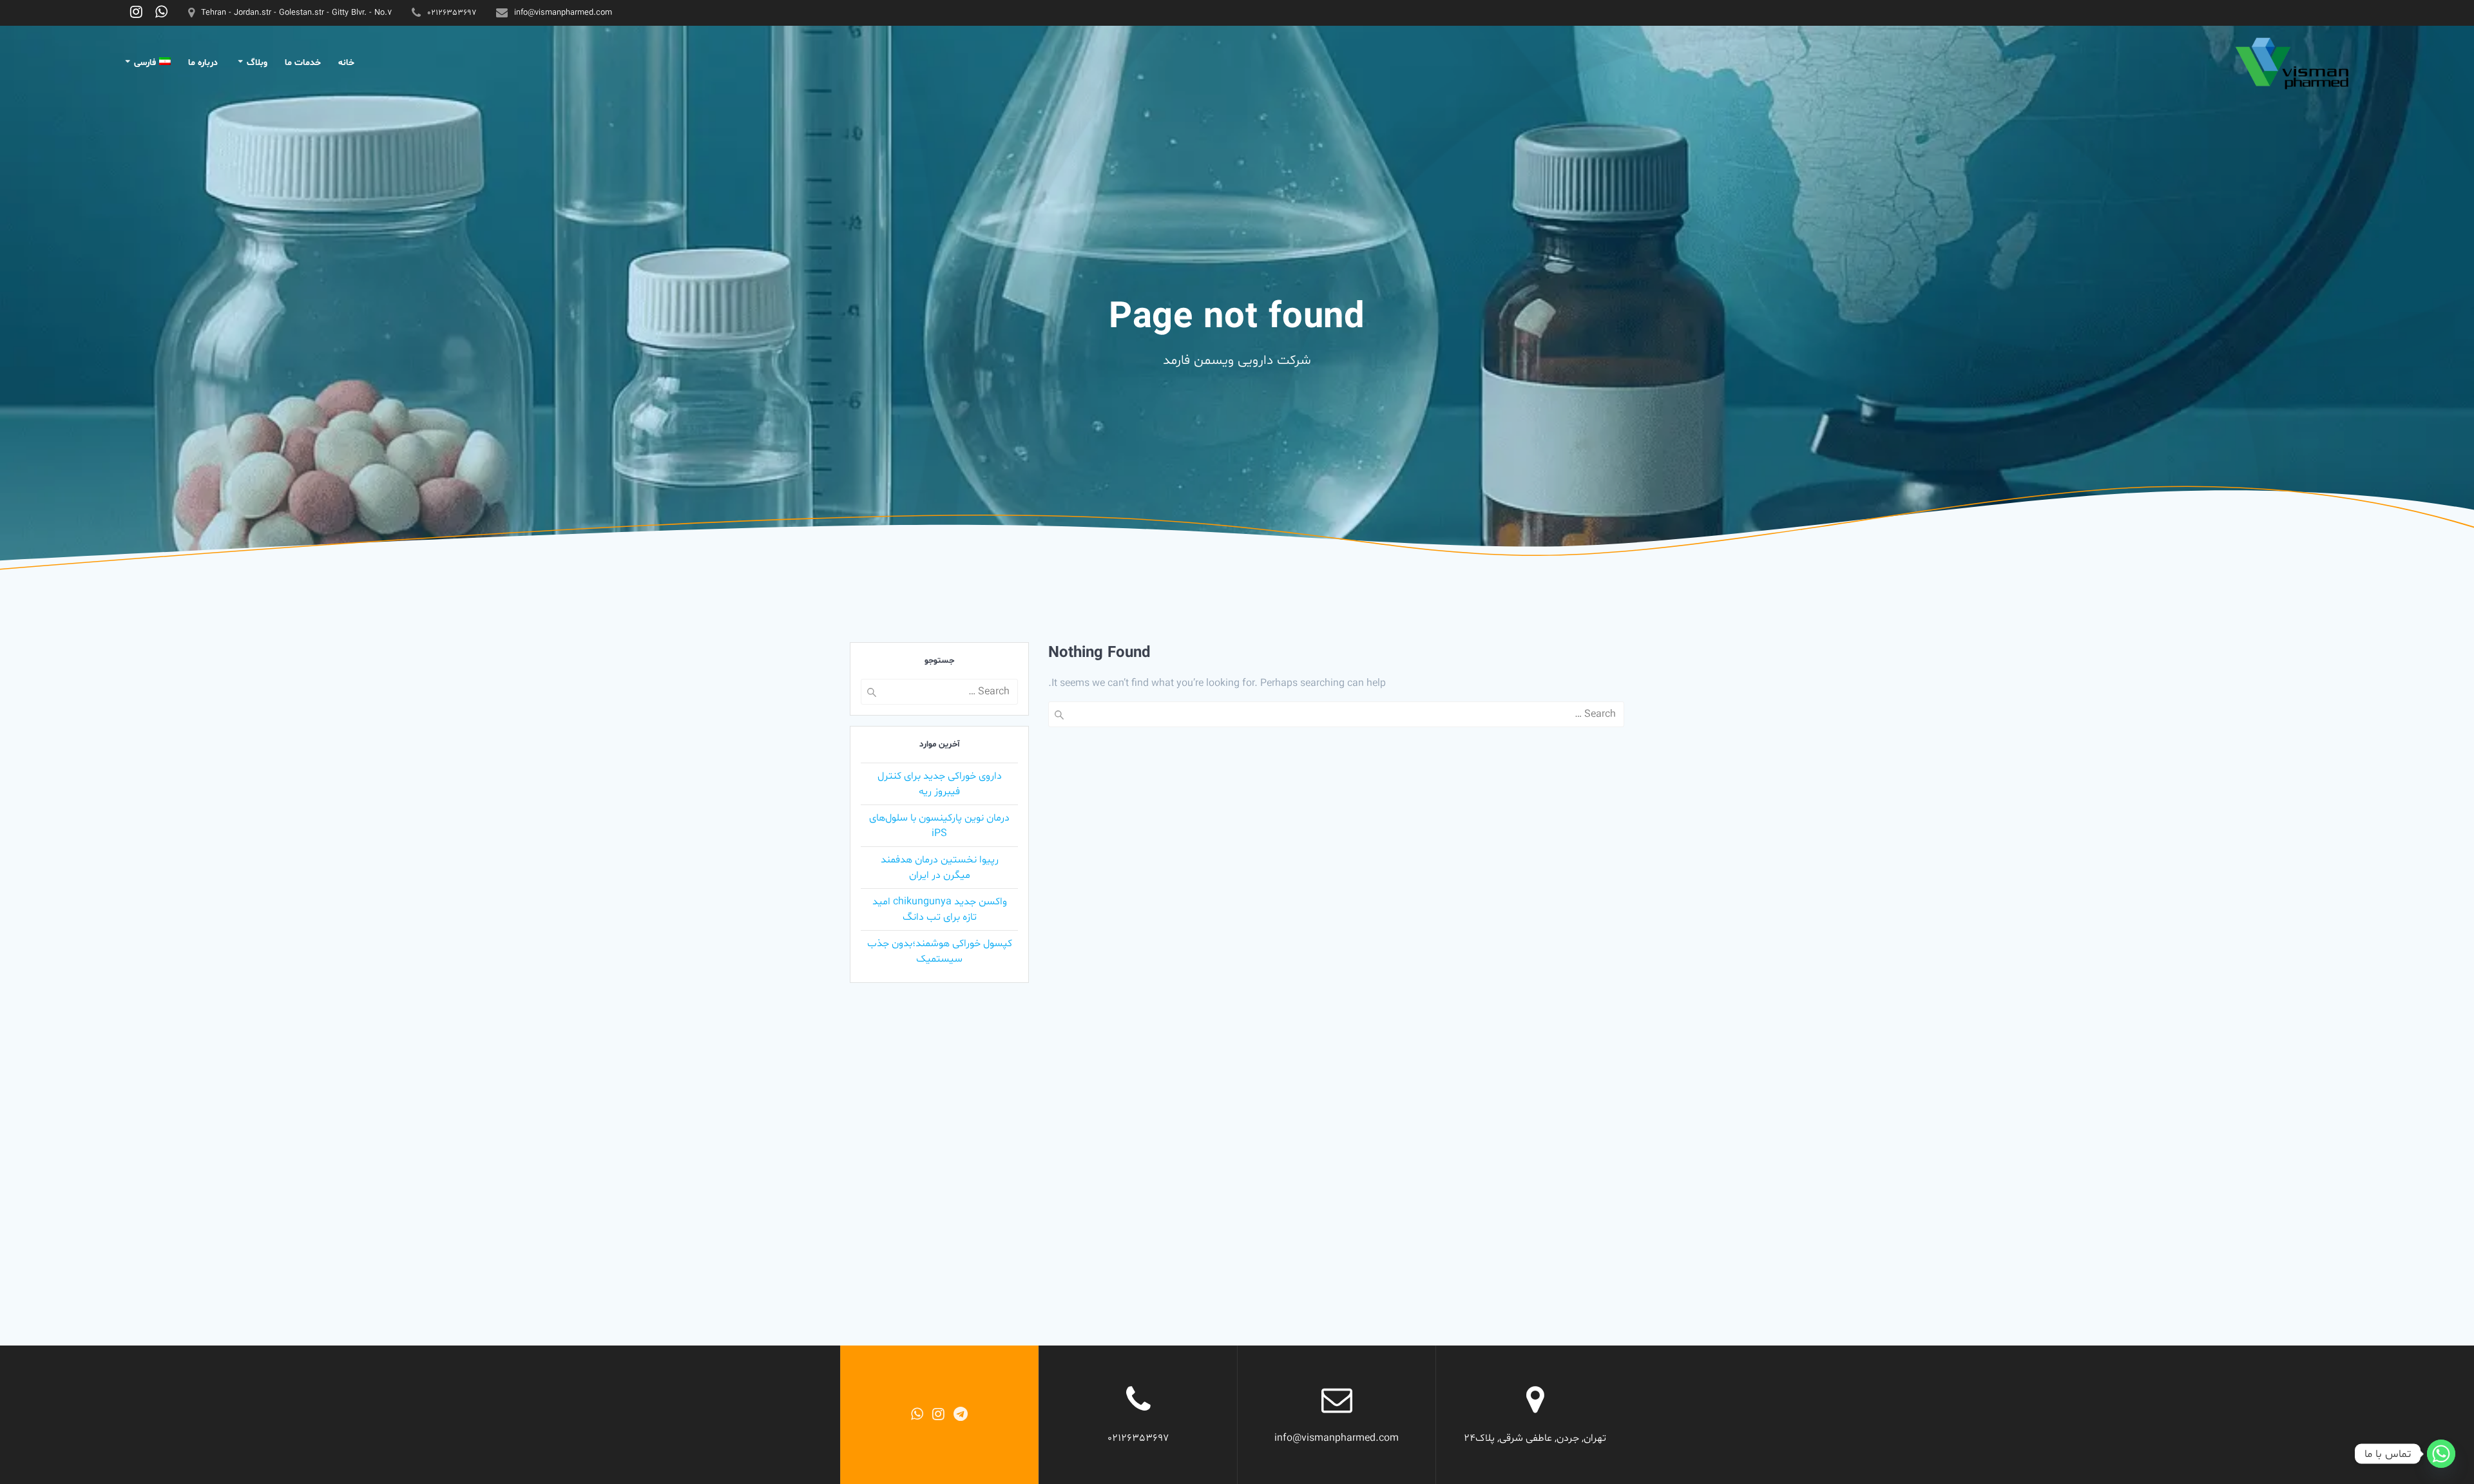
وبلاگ (257, 63)
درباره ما (203, 63)
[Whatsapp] (2441, 1454)
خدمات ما (303, 63)
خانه (346, 63)
